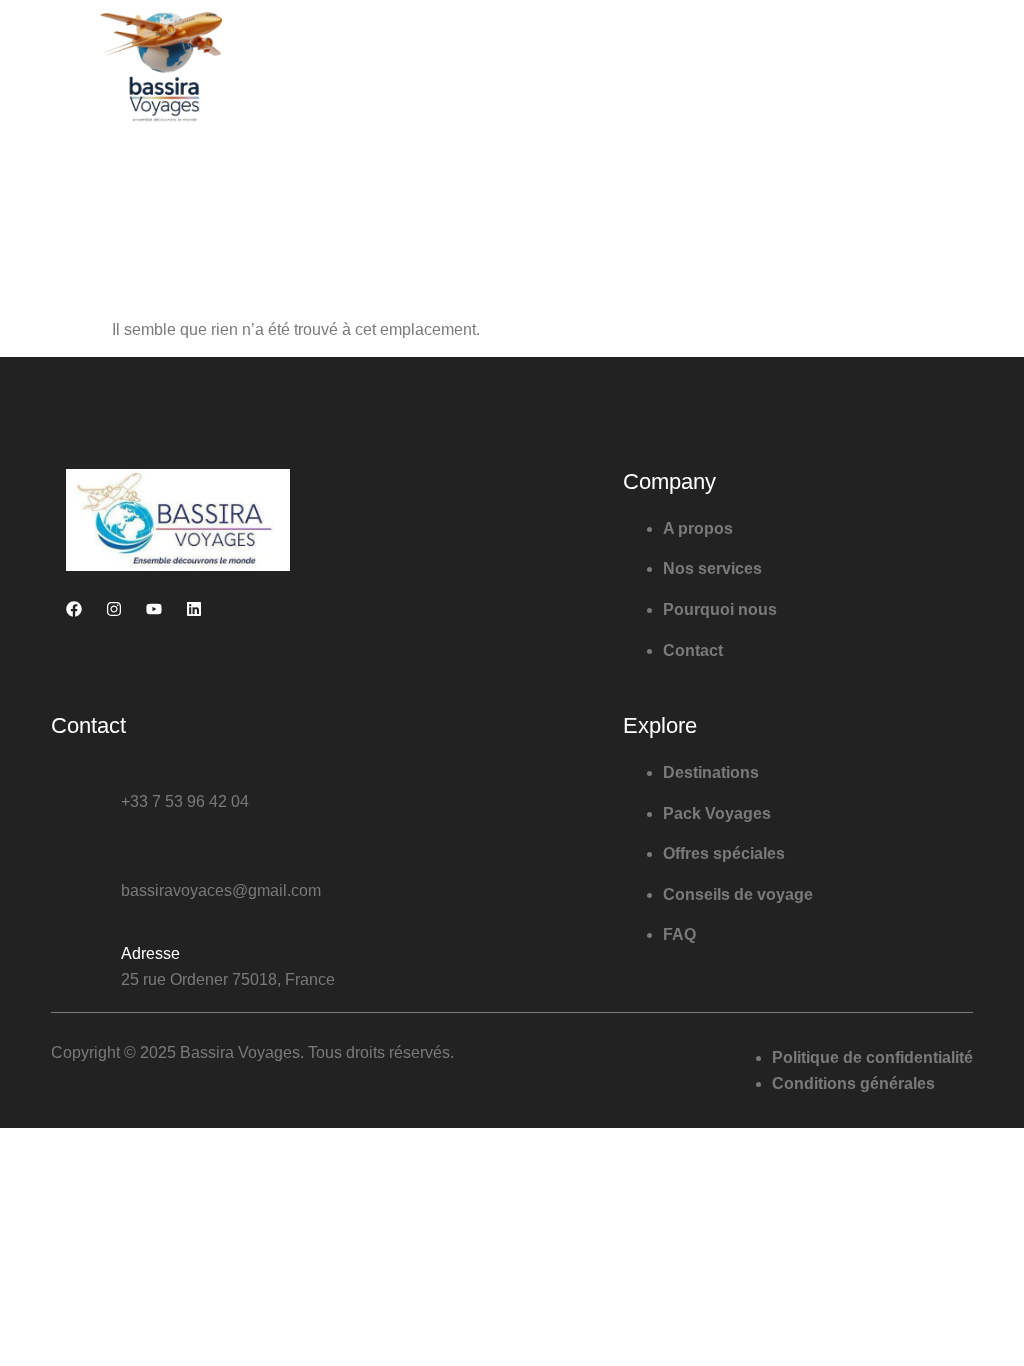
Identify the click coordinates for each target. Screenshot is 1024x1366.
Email (142, 864)
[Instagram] (114, 609)
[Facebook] (74, 609)
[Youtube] (154, 609)
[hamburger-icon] (947, 66)
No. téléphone (174, 775)
